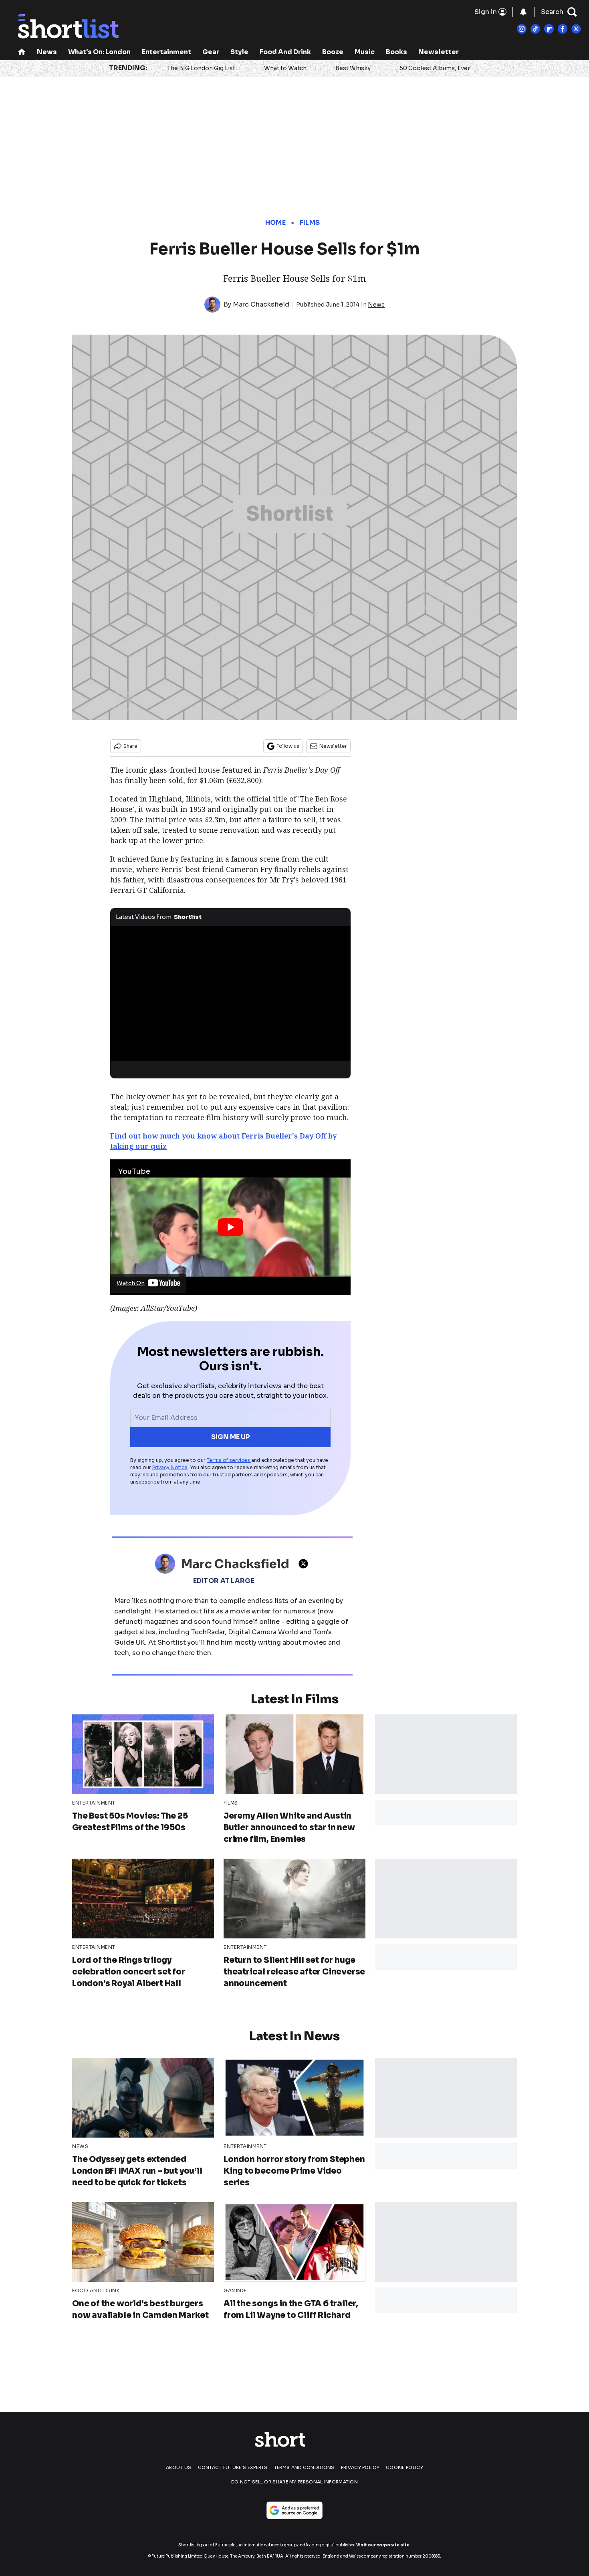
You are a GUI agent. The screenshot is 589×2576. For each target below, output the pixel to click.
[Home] (22, 53)
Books (396, 52)
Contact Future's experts (233, 2467)
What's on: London (99, 52)
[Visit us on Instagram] (522, 29)
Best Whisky (353, 68)
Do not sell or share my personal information (294, 2482)
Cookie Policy (404, 2467)
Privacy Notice (170, 1467)
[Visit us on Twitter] (576, 29)
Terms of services (229, 1460)
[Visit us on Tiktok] (535, 29)
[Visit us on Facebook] (563, 29)
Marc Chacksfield (261, 304)
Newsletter (439, 52)
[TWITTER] (305, 1564)
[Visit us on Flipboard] (549, 29)
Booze (333, 52)
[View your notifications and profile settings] (523, 12)
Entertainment (166, 52)
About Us (179, 2467)
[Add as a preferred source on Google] (294, 2510)
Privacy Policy (360, 2467)
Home (275, 223)
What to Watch (285, 68)
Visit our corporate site (383, 2545)
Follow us (288, 746)
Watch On (131, 1283)
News (47, 52)
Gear (211, 52)
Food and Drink (285, 52)
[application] (230, 993)
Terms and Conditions (304, 2467)
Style (239, 52)
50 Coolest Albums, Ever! (436, 68)
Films (310, 223)
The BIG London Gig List (201, 68)
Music (365, 52)
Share (130, 746)
